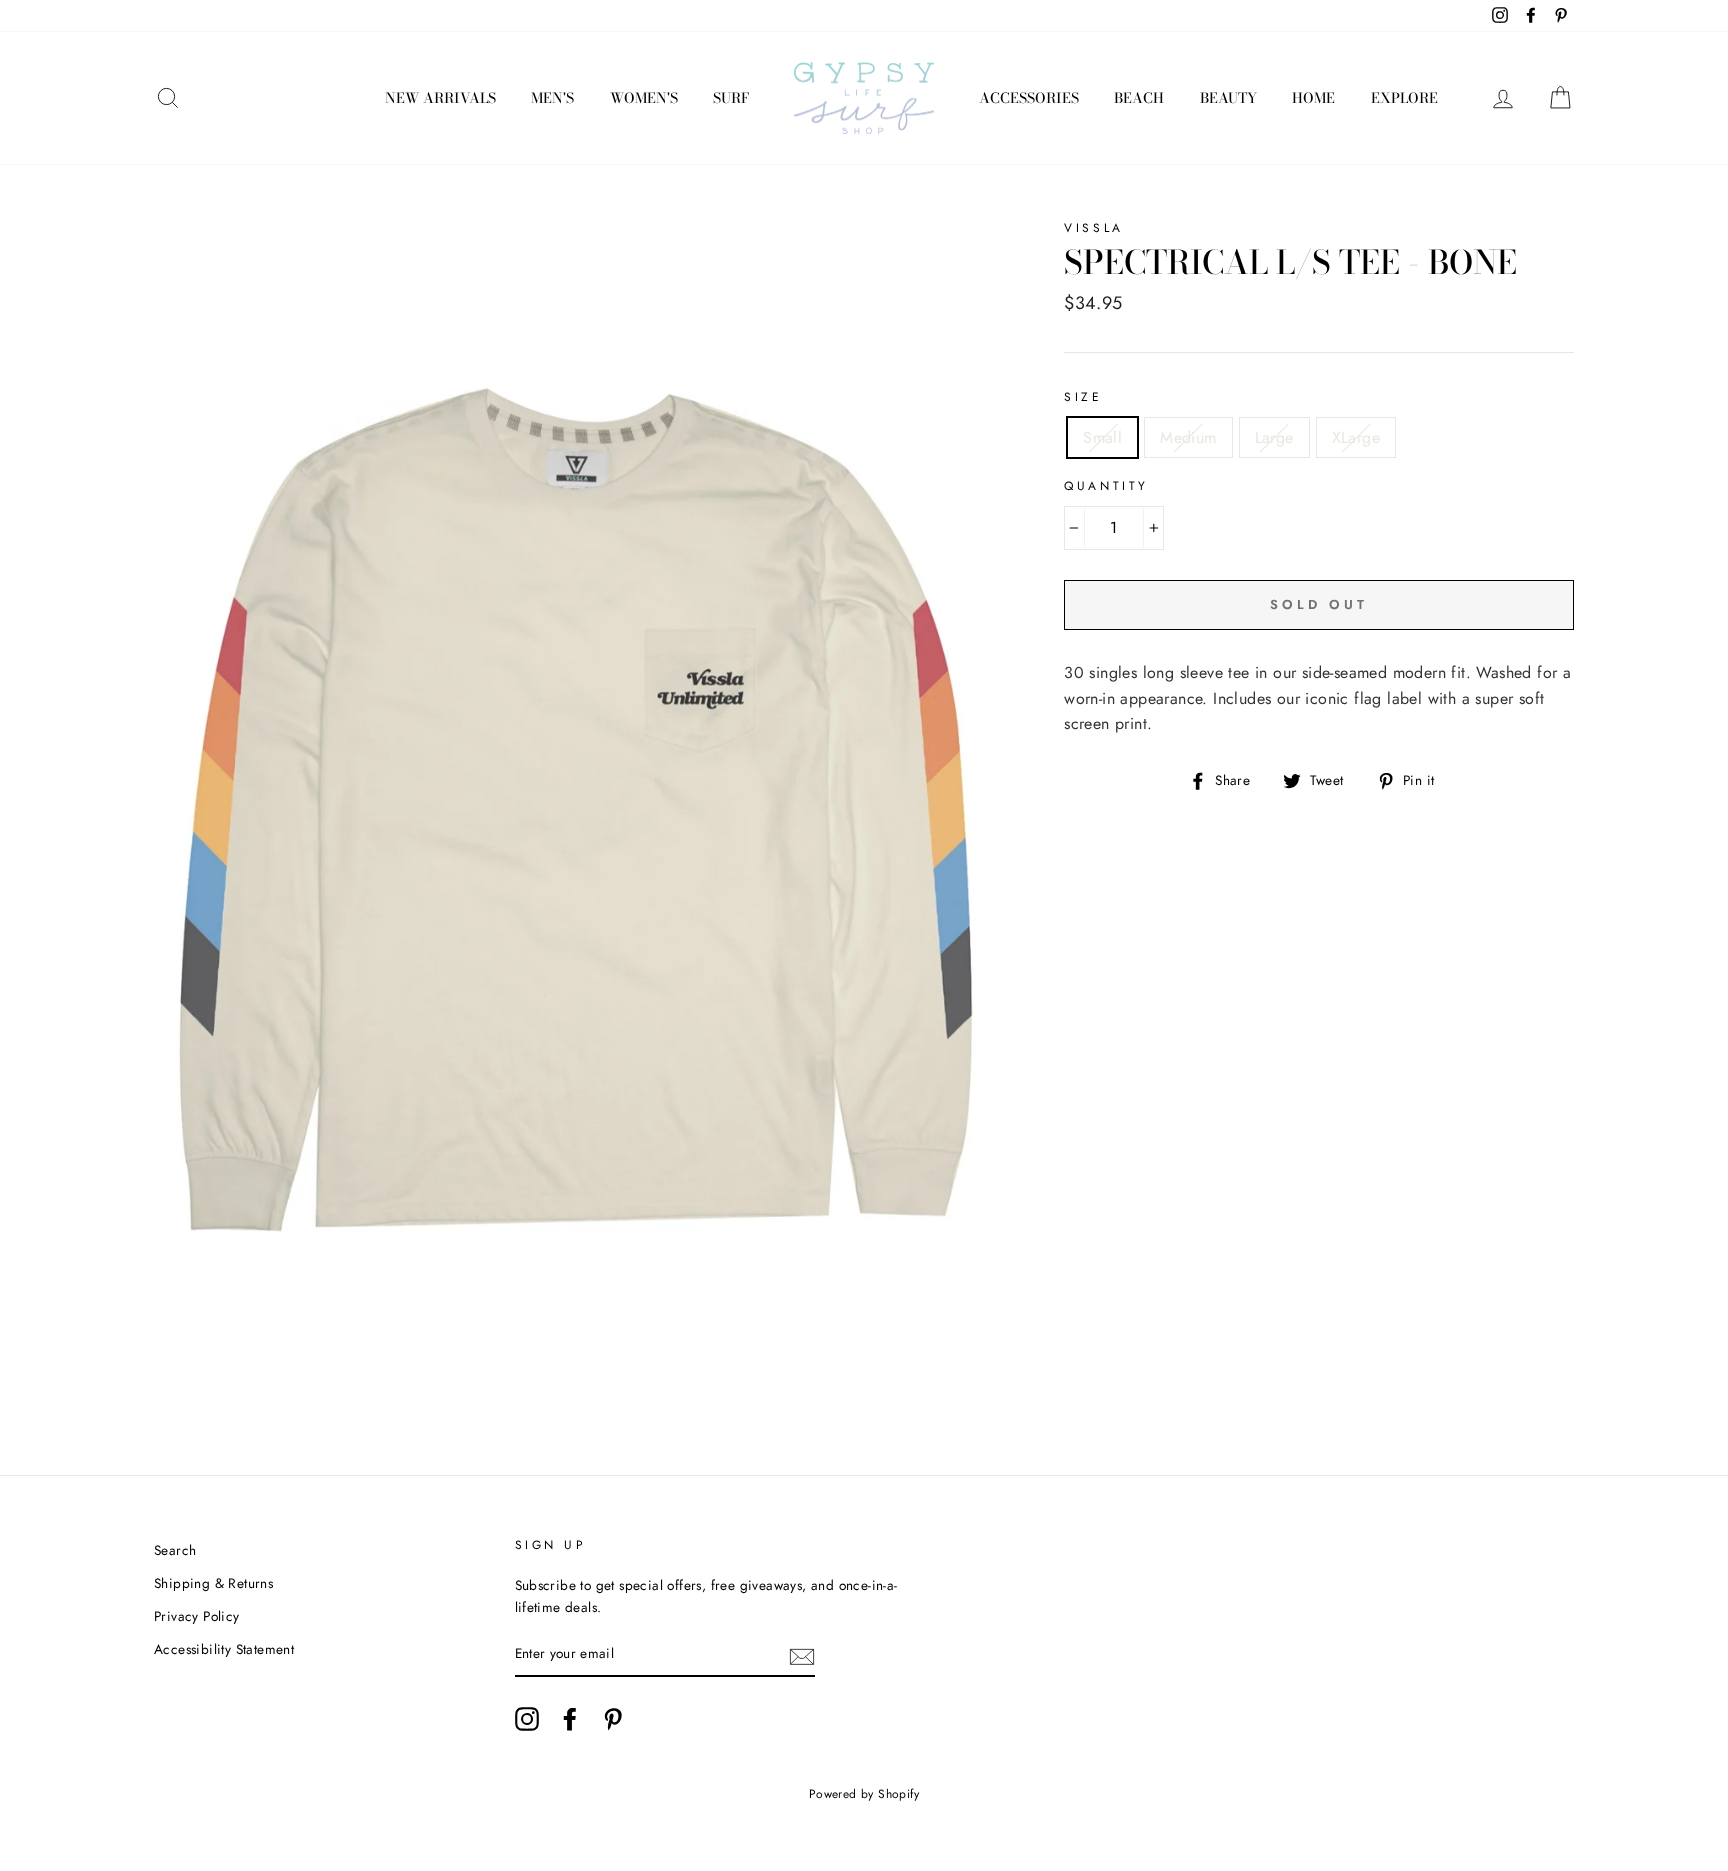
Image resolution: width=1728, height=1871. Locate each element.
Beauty (1228, 98)
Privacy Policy (197, 1616)
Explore (1404, 98)
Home (1313, 98)
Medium (1188, 437)
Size (1083, 397)
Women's (644, 98)
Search (175, 1550)
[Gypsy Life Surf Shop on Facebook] (570, 1719)
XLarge (1356, 437)
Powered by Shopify (864, 1794)
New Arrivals (440, 98)
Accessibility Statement (224, 1649)
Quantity (1106, 486)
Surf (731, 98)
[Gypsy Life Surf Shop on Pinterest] (613, 1719)
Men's (552, 98)
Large (1274, 437)
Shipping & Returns (213, 1583)
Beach (1139, 98)
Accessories (1029, 98)
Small (1102, 437)
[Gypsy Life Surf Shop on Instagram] (527, 1719)
